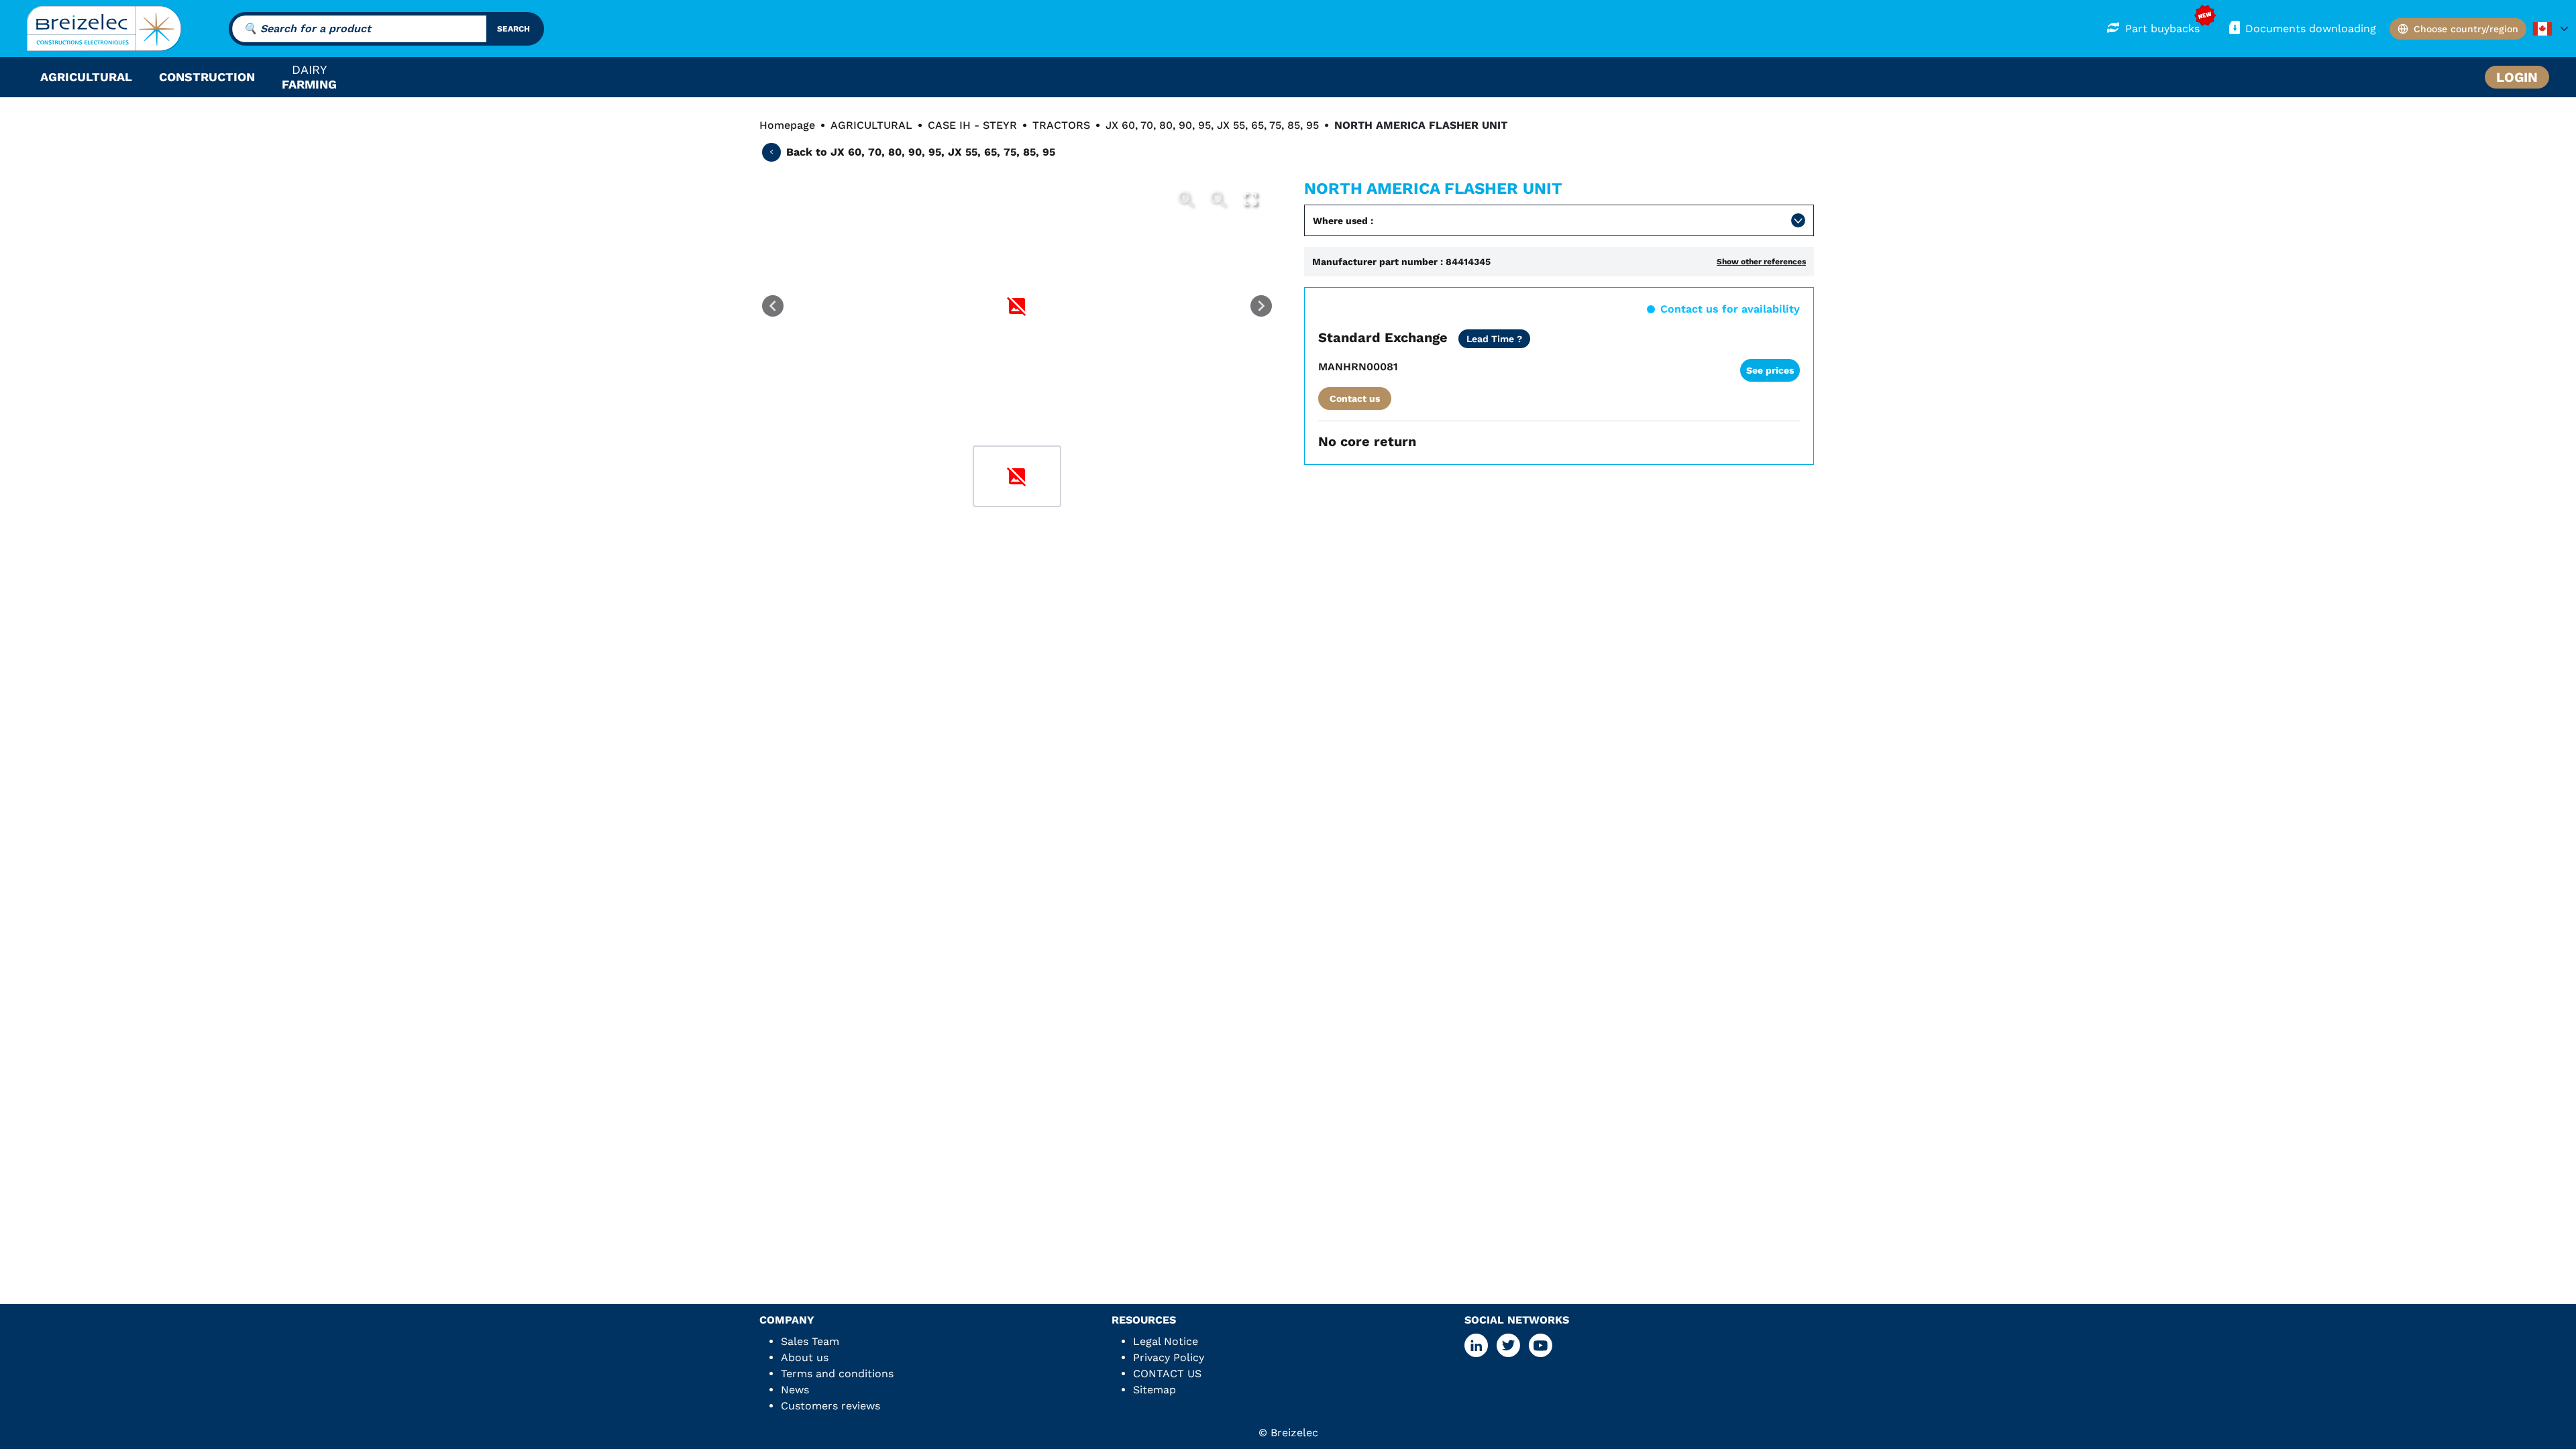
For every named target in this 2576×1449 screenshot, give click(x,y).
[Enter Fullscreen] (1250, 199)
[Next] (1261, 306)
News (795, 1390)
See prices (1770, 370)
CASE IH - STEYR (972, 125)
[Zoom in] (1186, 199)
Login (2517, 77)
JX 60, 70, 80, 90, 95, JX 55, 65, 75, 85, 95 (1212, 125)
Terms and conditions (837, 1374)
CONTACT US (1167, 1374)
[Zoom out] (1218, 199)
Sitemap (1155, 1390)
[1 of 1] (1017, 476)
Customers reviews (830, 1406)
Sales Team (810, 1341)
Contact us (1355, 398)
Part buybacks (2162, 29)
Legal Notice (1166, 1341)
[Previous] (773, 306)
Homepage (787, 125)
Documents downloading (2311, 29)
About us (805, 1357)
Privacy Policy (1169, 1357)
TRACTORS (1061, 125)
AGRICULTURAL (871, 125)
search (514, 29)
